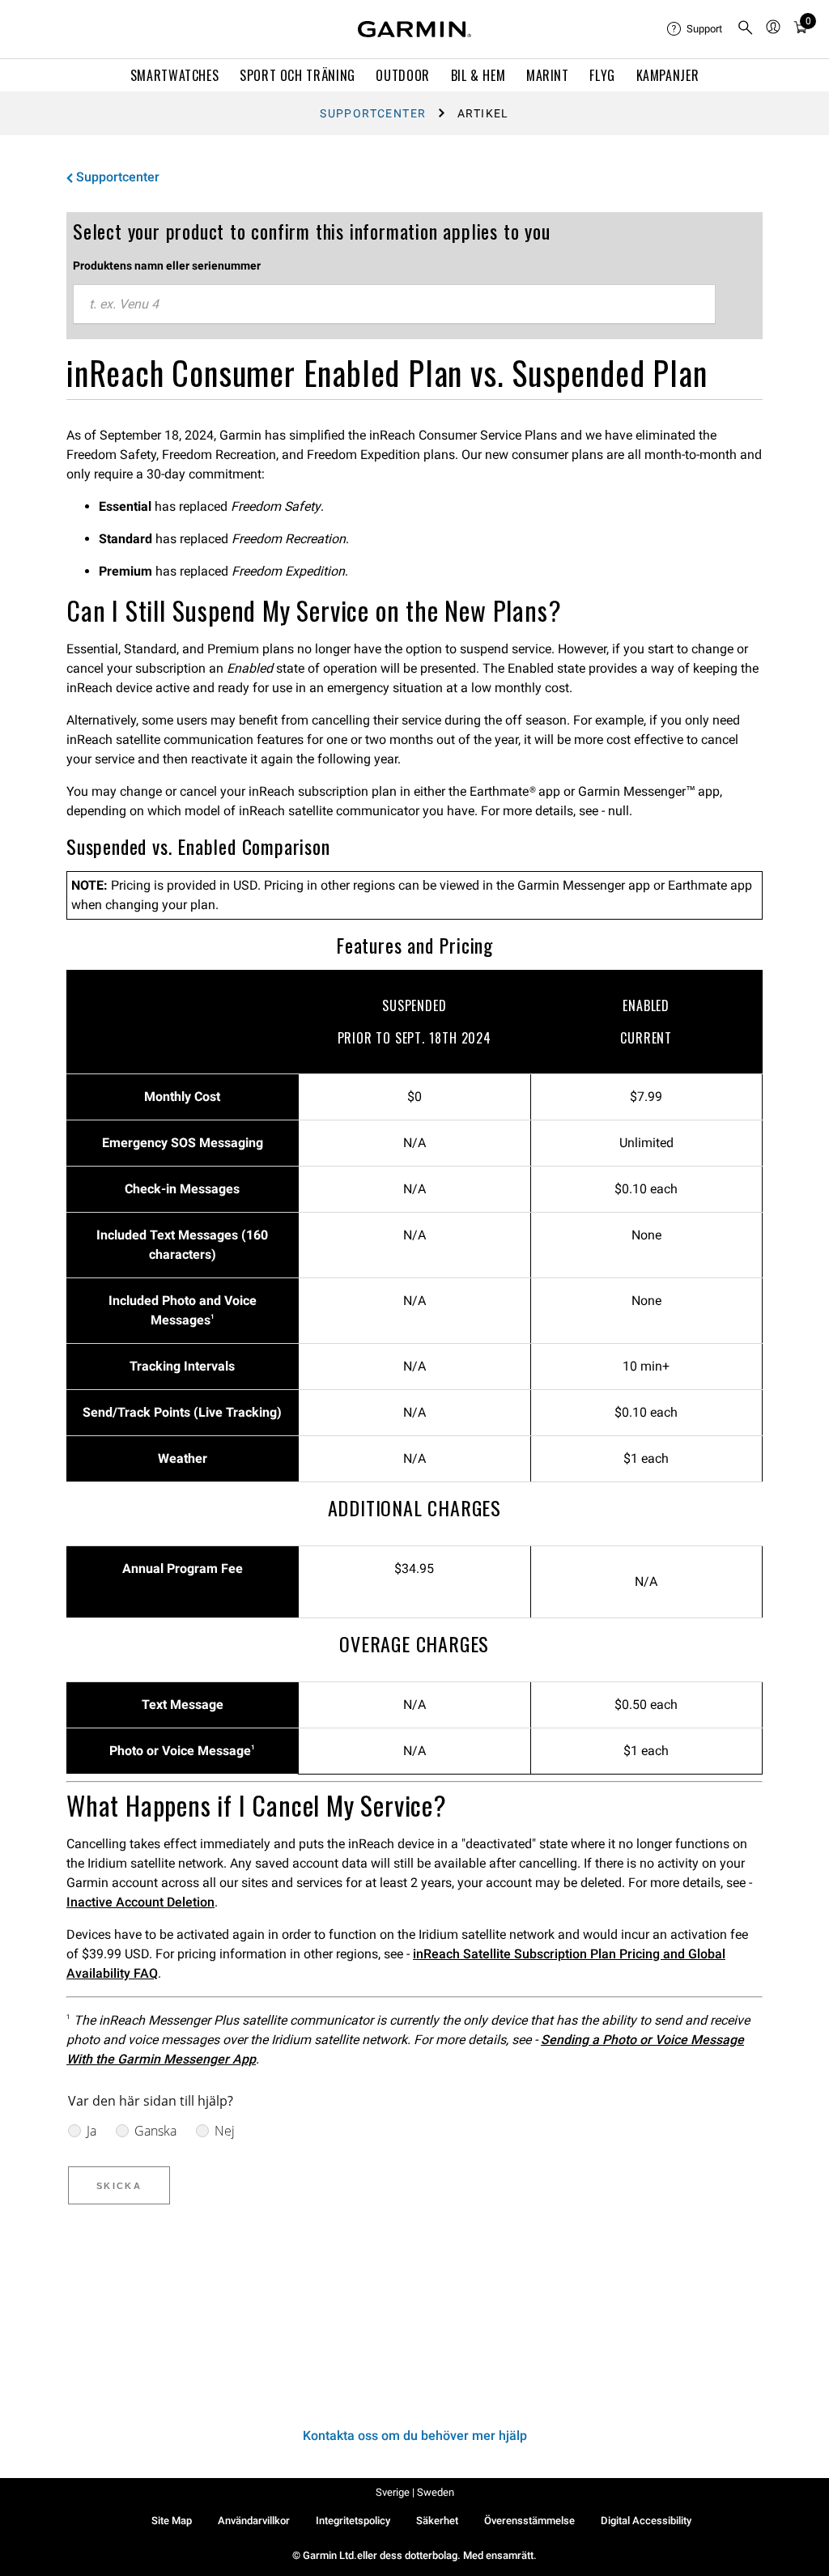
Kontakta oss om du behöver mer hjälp (415, 2436)
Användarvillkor (254, 2521)
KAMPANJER (668, 75)
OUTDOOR (402, 75)
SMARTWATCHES (175, 75)
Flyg (602, 75)
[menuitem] (695, 29)
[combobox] (394, 304)
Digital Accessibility (646, 2521)
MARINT (548, 75)
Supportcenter (373, 113)
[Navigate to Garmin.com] (414, 29)
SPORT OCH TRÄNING (298, 75)
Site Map (172, 2521)
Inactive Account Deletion (140, 1902)
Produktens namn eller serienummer (167, 266)
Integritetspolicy (353, 2521)
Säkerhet (437, 2521)
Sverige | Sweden (415, 2492)
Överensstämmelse (529, 2521)
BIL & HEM (478, 75)
